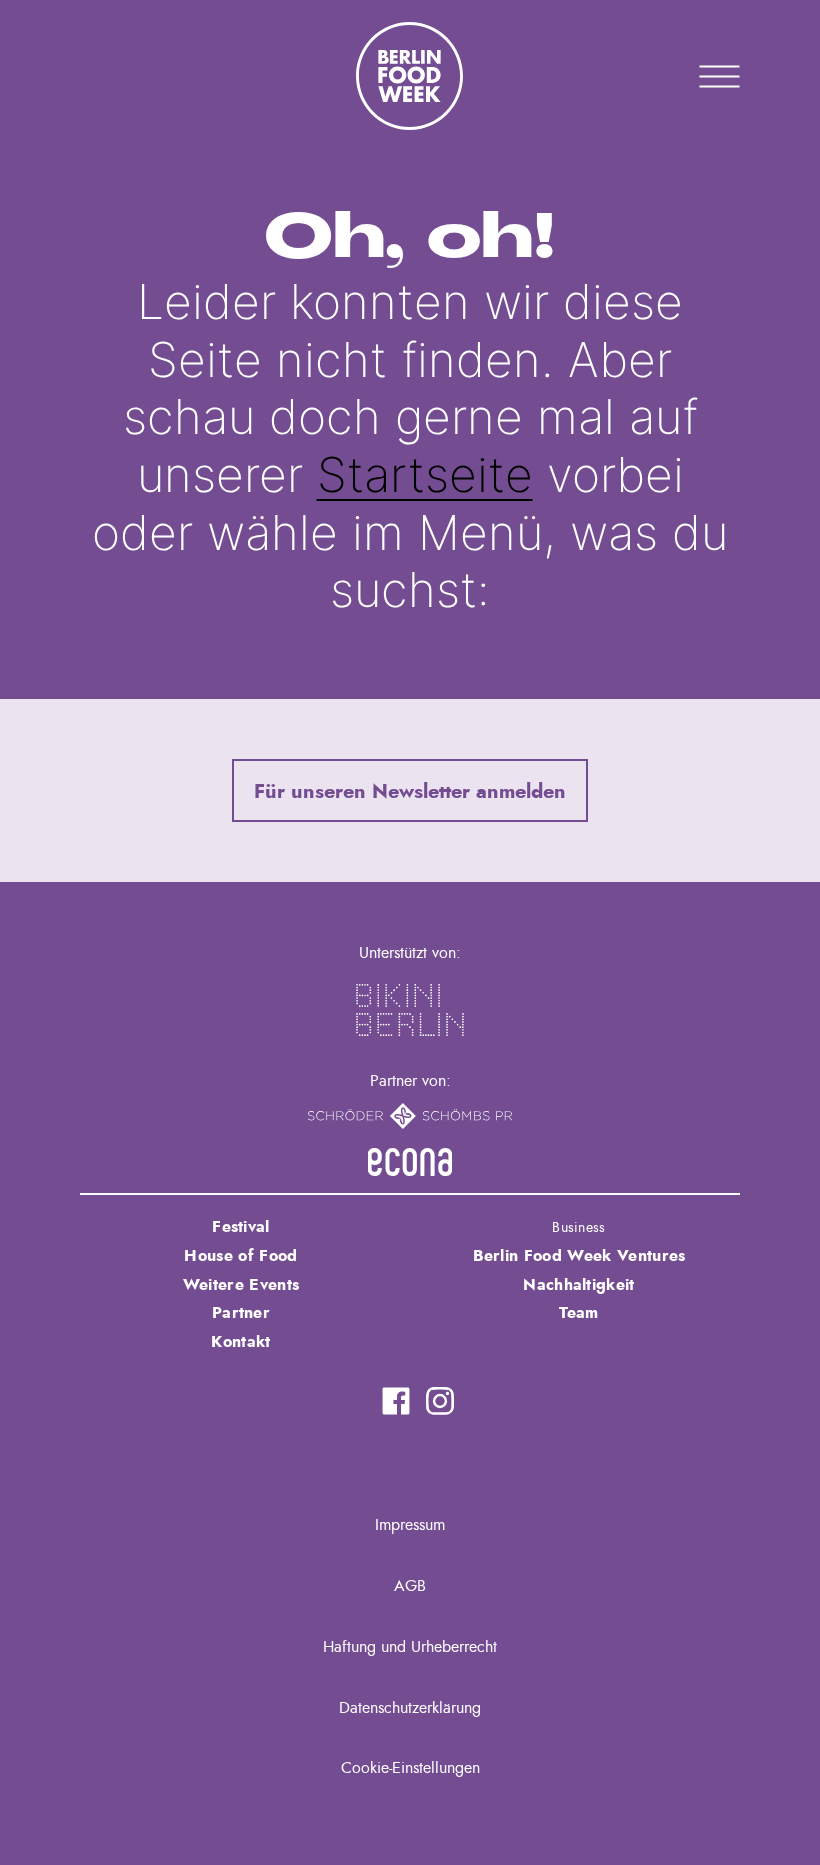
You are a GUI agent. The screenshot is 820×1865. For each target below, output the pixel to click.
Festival (241, 1227)
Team (578, 1313)
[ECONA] (409, 1162)
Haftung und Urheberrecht (410, 1647)
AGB (410, 1586)
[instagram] (440, 1401)
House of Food (240, 1256)
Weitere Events (241, 1285)
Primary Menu (694, 76)
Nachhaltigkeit (578, 1285)
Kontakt (240, 1342)
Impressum (410, 1525)
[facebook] (396, 1401)
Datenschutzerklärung (410, 1708)
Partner (241, 1313)
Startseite (425, 474)
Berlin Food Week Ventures (579, 1256)
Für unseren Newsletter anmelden (410, 792)
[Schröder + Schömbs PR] (410, 1116)
